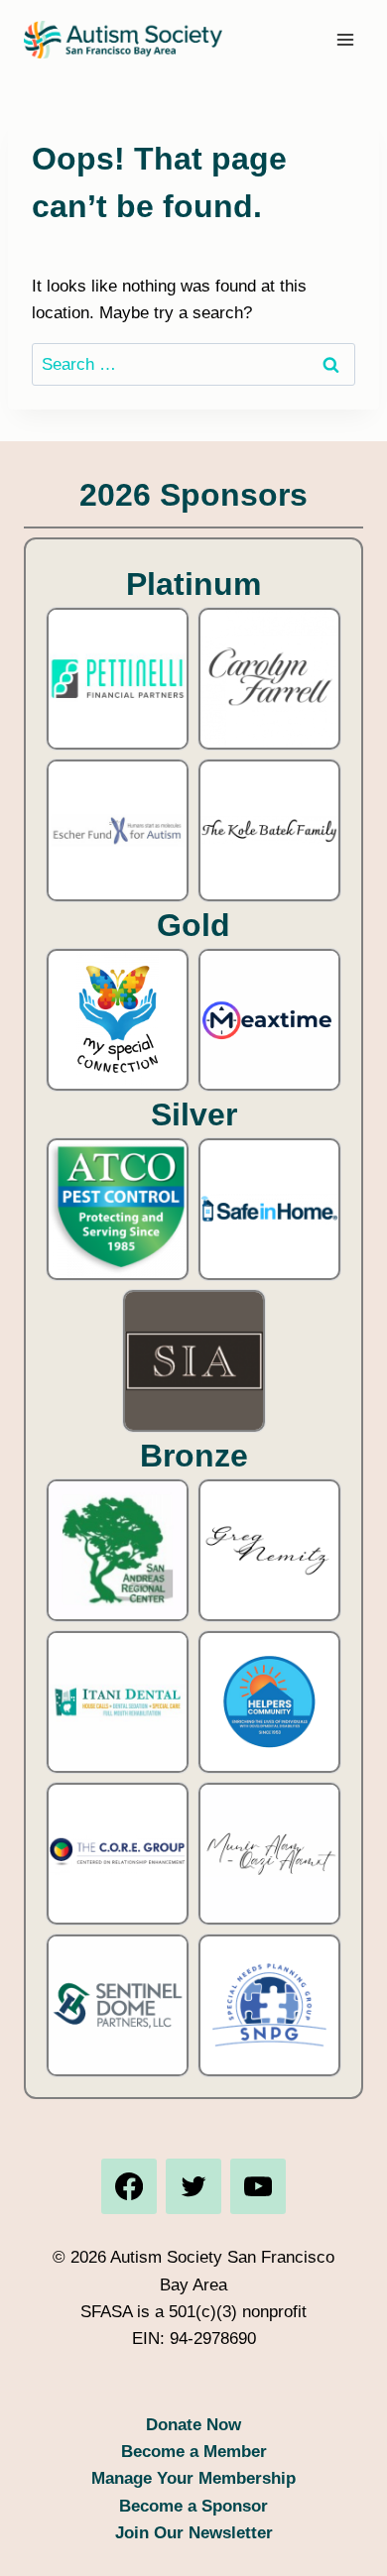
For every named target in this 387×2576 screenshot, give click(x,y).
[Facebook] (129, 2186)
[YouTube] (258, 2186)
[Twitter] (193, 2186)
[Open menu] (345, 39)
